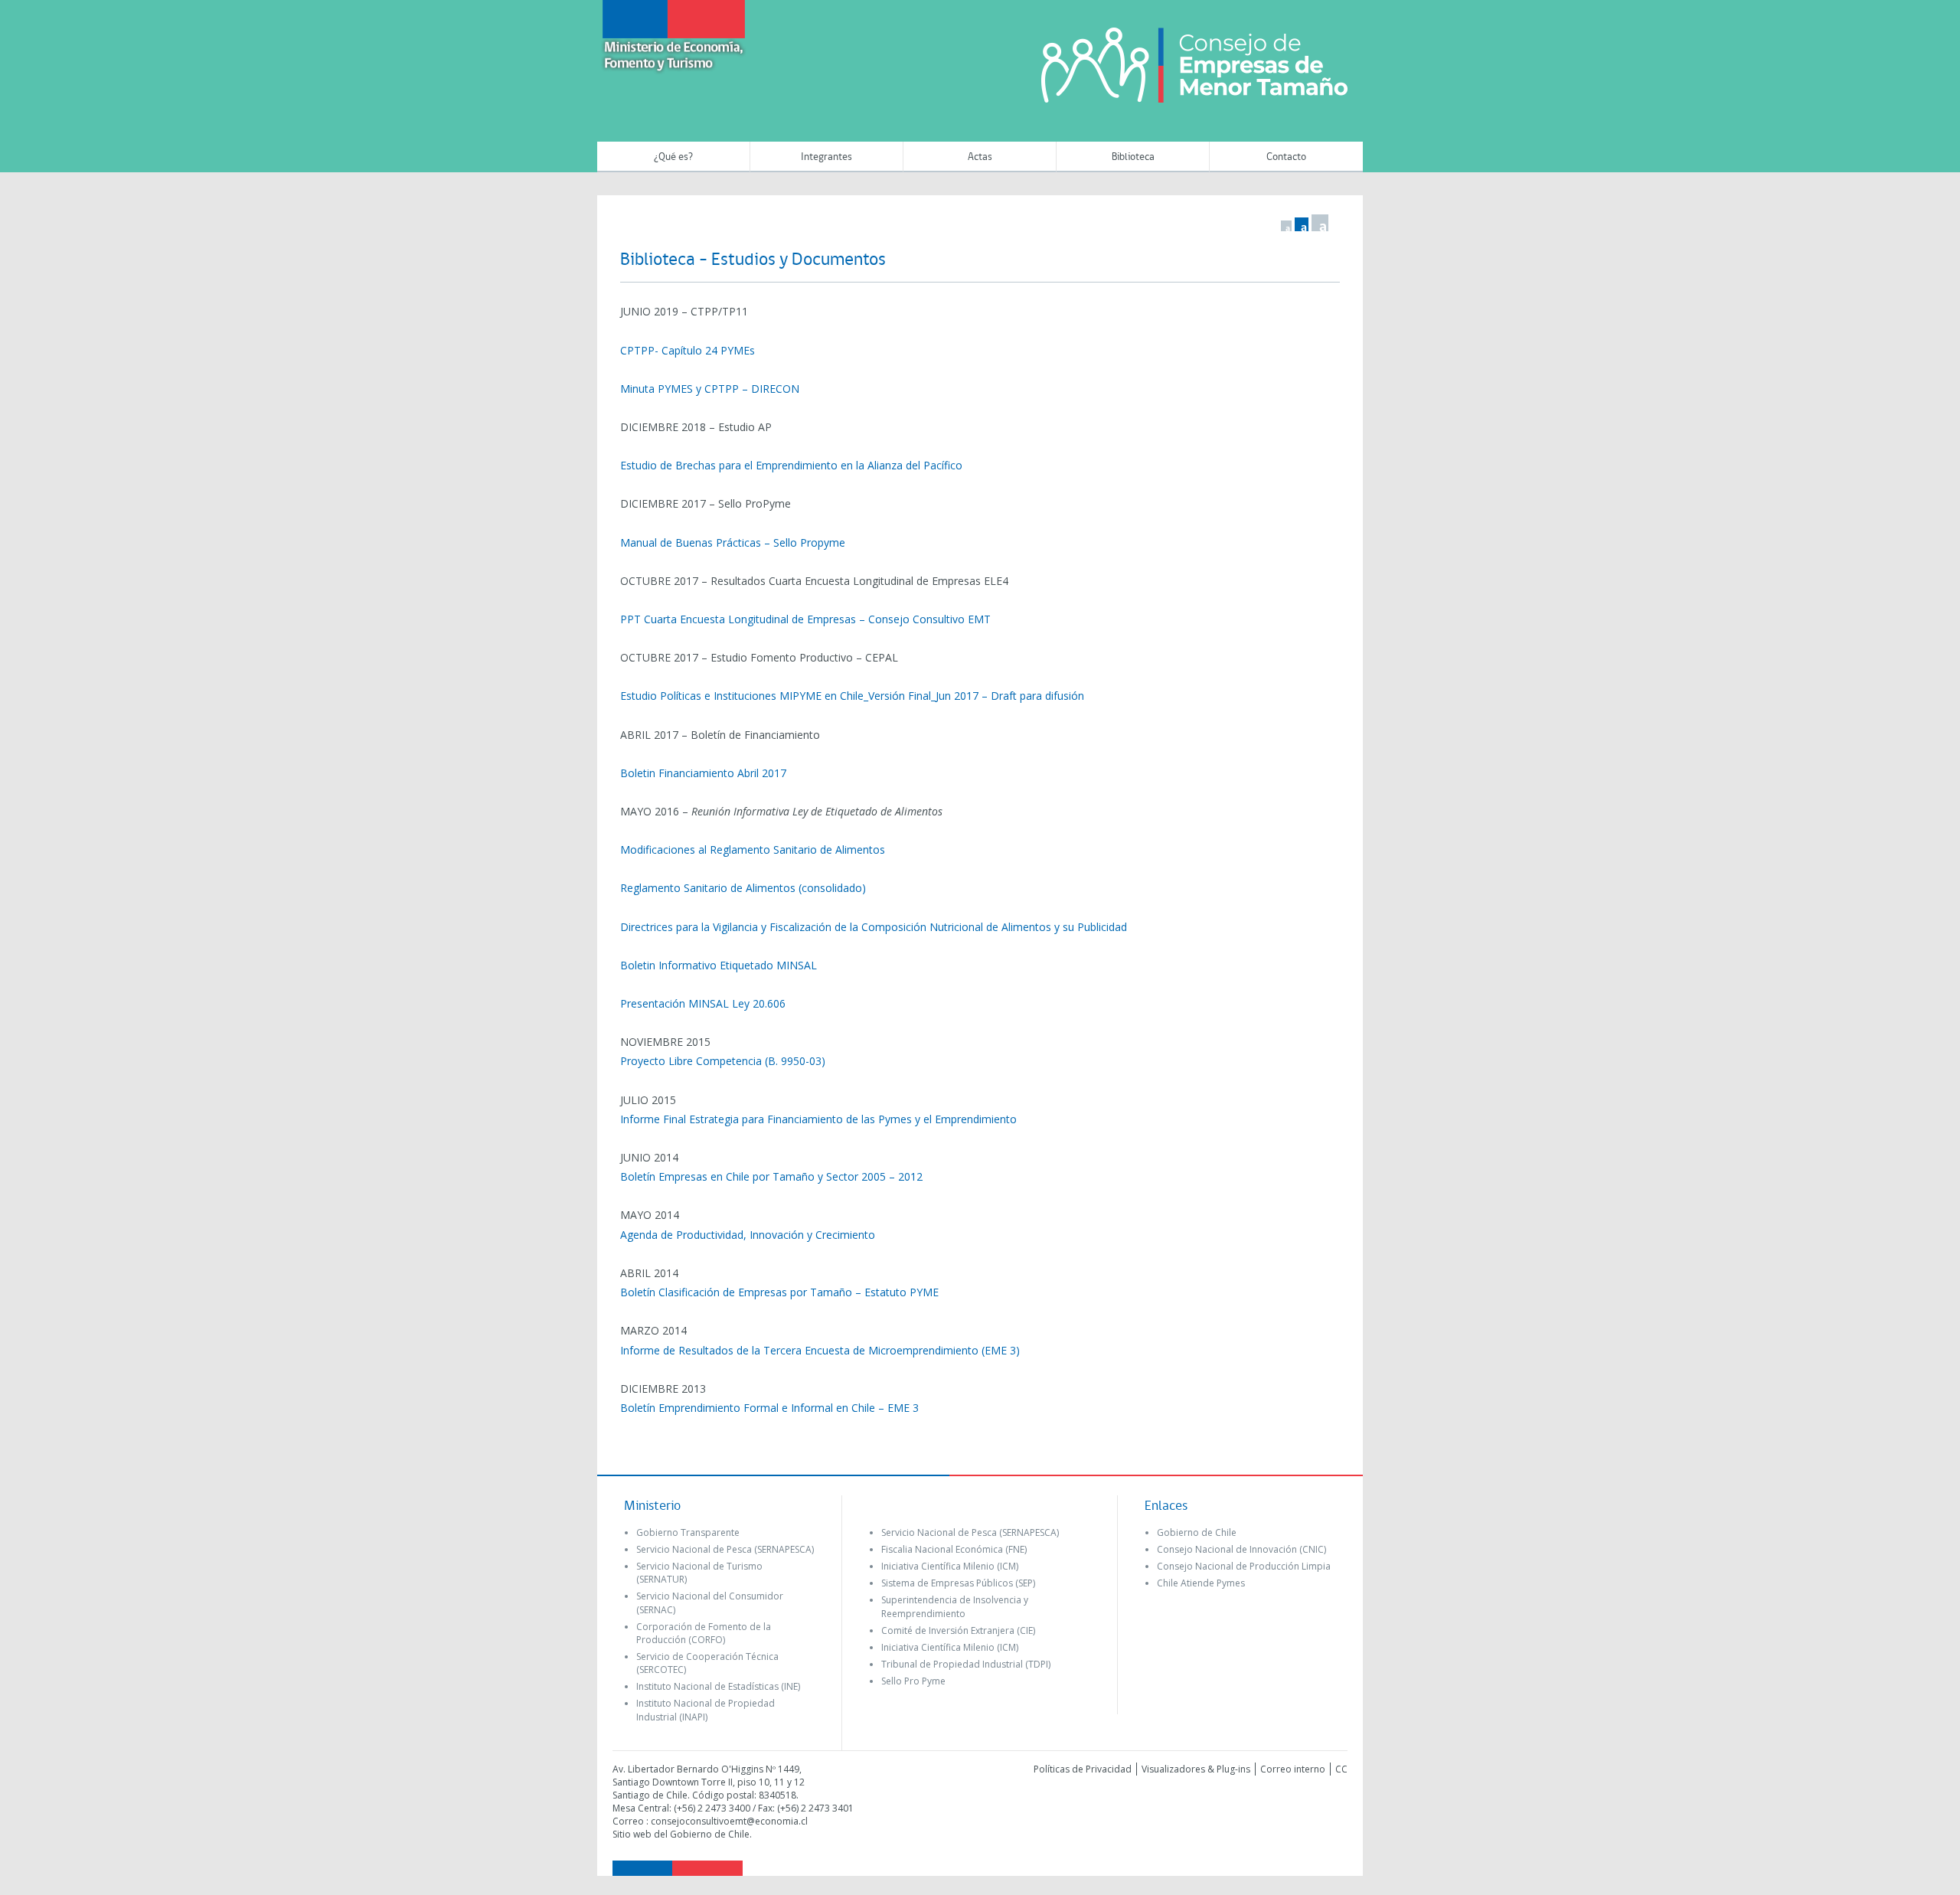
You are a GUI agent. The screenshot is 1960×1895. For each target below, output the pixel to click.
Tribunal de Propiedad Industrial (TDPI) (966, 1664)
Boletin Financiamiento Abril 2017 (703, 773)
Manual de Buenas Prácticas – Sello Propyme (733, 542)
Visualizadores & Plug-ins (1196, 1769)
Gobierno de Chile (1197, 1532)
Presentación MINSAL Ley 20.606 (703, 1003)
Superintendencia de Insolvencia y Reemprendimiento (955, 1606)
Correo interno (1293, 1769)
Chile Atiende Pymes (1201, 1583)
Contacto (1286, 157)
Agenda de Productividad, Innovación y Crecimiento (748, 1235)
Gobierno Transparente (688, 1532)
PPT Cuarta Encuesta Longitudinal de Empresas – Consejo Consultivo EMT (805, 619)
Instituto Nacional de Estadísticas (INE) (718, 1686)
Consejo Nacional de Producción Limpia (1244, 1566)
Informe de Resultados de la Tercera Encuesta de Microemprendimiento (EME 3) (820, 1350)
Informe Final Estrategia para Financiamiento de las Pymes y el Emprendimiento (818, 1119)
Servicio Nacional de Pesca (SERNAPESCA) (725, 1549)
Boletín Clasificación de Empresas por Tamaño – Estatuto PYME (779, 1292)
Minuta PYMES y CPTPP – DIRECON (710, 389)
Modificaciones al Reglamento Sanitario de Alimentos (753, 849)
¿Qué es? (673, 157)
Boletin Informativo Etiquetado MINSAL (719, 965)
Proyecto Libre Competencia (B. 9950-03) (723, 1061)
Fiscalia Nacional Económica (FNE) (954, 1549)
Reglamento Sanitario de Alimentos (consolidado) (743, 888)
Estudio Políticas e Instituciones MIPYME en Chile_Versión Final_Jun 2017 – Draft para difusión (852, 696)
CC (1341, 1769)
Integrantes (826, 157)
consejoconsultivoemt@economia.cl (729, 1821)
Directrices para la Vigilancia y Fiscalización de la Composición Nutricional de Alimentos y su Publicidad (874, 927)
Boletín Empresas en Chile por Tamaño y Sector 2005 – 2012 (771, 1176)
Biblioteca (1133, 157)
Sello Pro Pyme (913, 1681)
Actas (980, 157)
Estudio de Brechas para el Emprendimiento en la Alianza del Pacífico (791, 465)
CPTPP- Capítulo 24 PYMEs (688, 350)
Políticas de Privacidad (1083, 1769)
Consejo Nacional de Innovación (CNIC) (1241, 1549)
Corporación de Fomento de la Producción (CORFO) (704, 1633)
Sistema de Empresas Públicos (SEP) (958, 1583)
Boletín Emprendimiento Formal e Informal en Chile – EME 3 (769, 1408)
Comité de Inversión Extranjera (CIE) (958, 1630)
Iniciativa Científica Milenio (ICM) (950, 1566)
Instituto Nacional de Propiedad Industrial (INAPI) (706, 1710)
